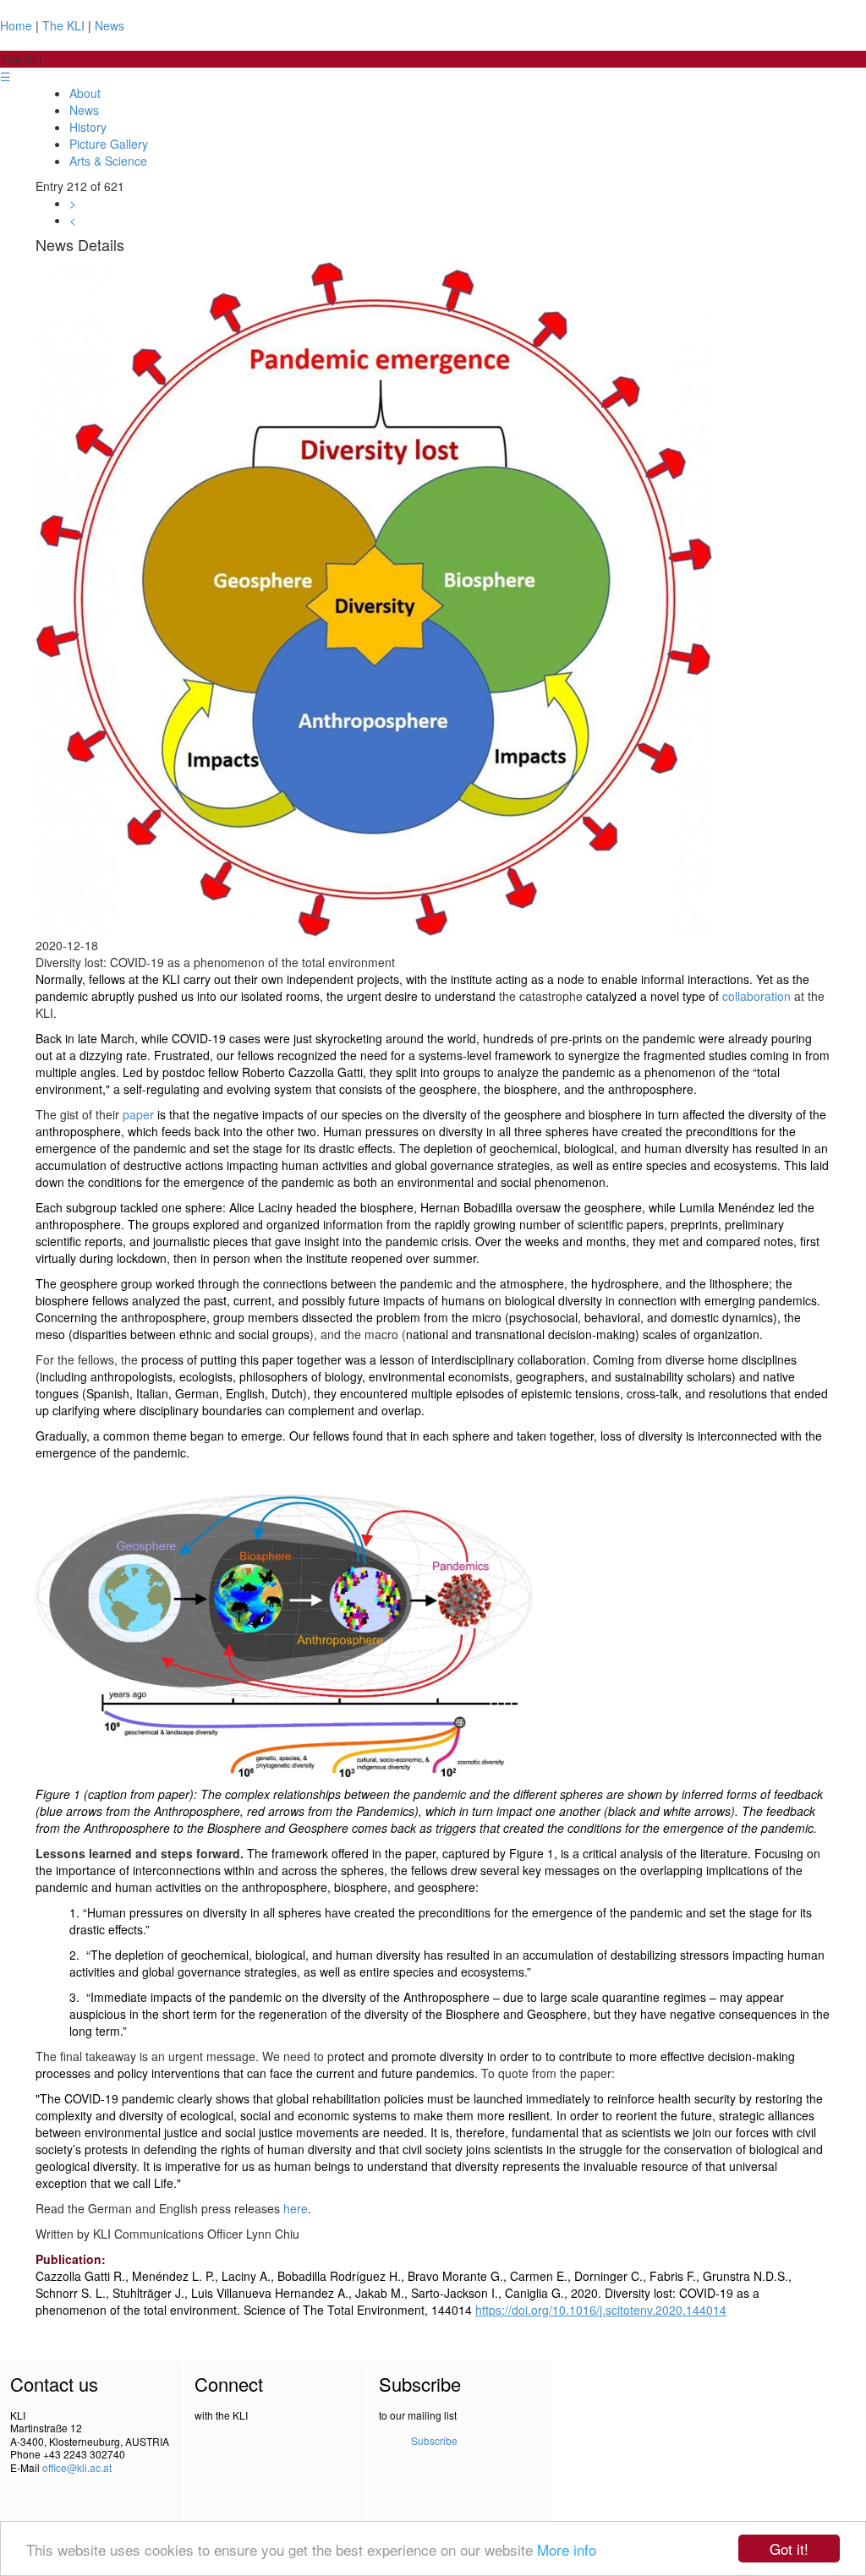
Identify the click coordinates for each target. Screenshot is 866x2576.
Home (16, 25)
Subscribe (434, 2440)
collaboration (756, 996)
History (88, 127)
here (296, 2208)
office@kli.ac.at (77, 2467)
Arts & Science (108, 161)
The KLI (63, 25)
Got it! (789, 2549)
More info (567, 2549)
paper (138, 1114)
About (85, 93)
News (110, 25)
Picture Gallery (109, 144)
